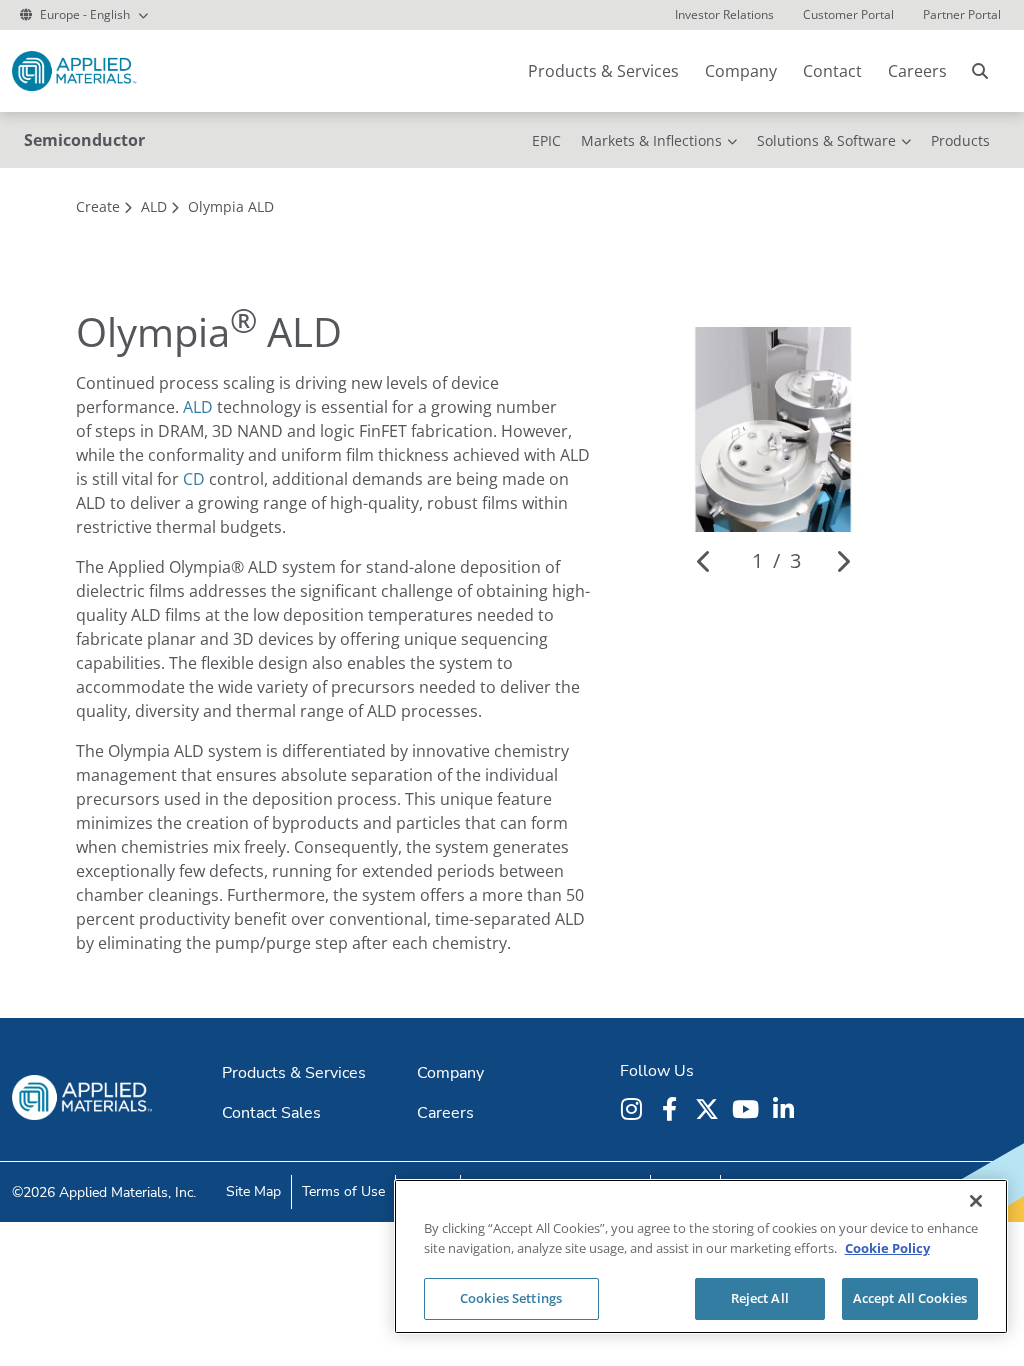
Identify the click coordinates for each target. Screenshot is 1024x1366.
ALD (198, 407)
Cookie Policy (887, 1248)
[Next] (842, 561)
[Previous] (704, 561)
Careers (917, 71)
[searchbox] (980, 71)
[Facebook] (672, 1109)
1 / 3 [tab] (776, 560)
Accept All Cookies (910, 1298)
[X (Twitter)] (710, 1109)
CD (194, 479)
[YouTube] (748, 1109)
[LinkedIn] (786, 1109)
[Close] (976, 1201)
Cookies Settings (511, 1298)
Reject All (760, 1298)
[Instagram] (634, 1109)
